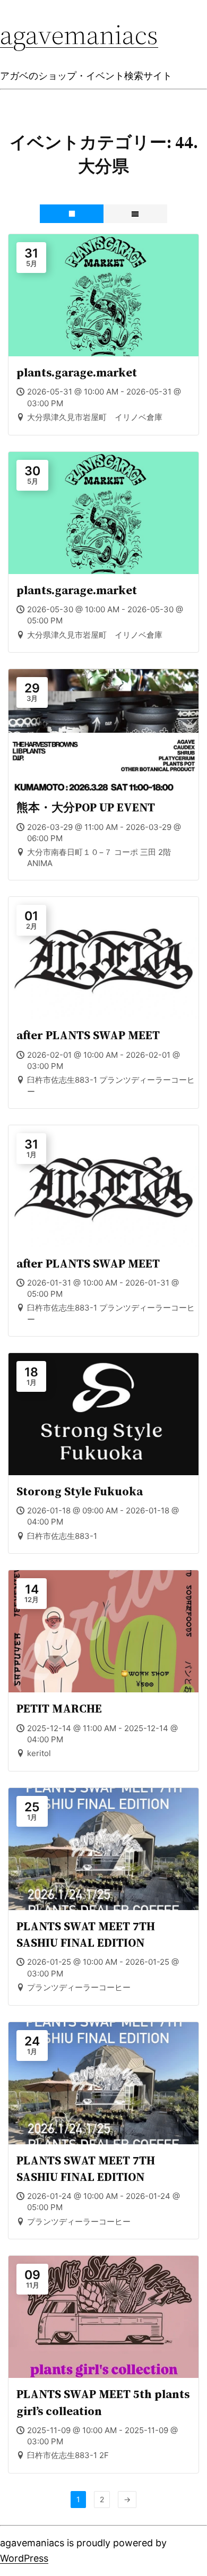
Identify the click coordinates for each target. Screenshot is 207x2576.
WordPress (24, 2558)
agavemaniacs (79, 34)
